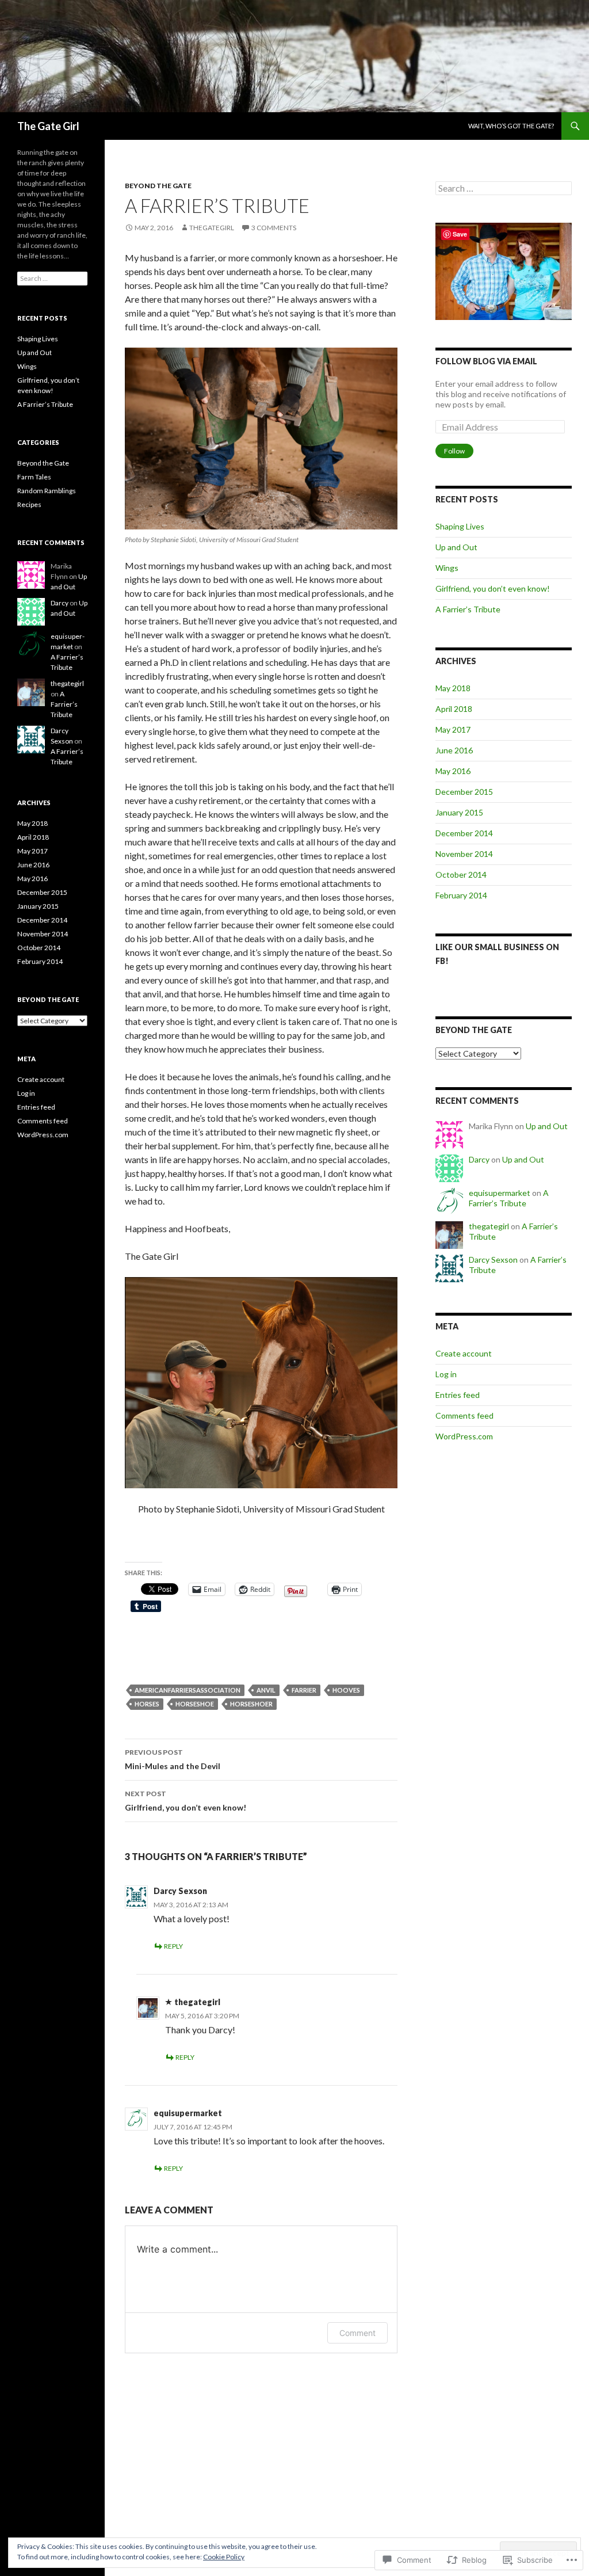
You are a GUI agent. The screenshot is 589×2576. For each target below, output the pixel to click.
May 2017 (453, 729)
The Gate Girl (48, 126)
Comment (357, 2333)
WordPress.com (464, 1436)
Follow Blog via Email (486, 361)
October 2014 (461, 874)
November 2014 (464, 854)
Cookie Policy (224, 2557)
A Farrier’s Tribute (468, 609)
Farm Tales (34, 477)
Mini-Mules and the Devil (173, 1759)
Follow (454, 451)
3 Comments (274, 228)
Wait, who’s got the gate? (511, 126)
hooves (346, 1690)
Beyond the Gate (158, 186)
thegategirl (212, 228)
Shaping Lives (460, 526)
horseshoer (251, 1704)
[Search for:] (504, 188)
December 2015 (464, 792)
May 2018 (453, 688)
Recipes (29, 504)
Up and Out (456, 547)
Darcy (479, 1159)
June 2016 (454, 750)
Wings (447, 568)
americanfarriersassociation (188, 1690)
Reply (173, 1946)
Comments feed (464, 1415)
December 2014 (464, 833)
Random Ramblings (47, 491)
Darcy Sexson (180, 1891)
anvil (266, 1690)
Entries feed (458, 1395)
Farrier (304, 1690)
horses (147, 1704)
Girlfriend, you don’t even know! (186, 1801)
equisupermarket (188, 2113)
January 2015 (459, 812)
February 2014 (461, 895)
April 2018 (454, 709)
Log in (446, 1374)
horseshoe (195, 1704)
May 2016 (453, 771)
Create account (464, 1353)
